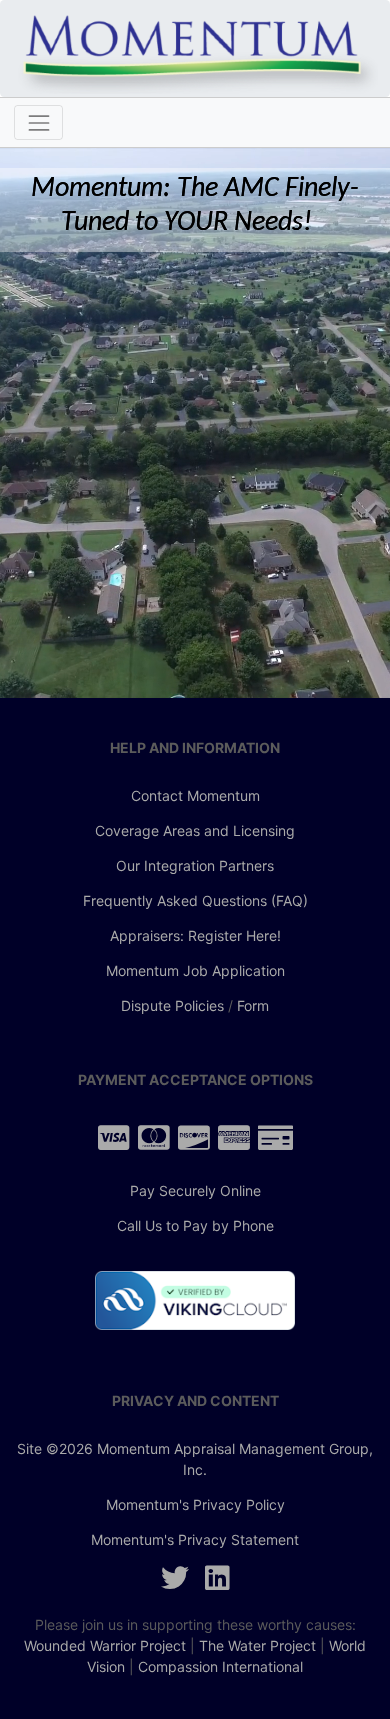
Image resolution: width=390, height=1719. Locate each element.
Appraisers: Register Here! (195, 935)
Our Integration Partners (195, 865)
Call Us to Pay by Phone (195, 1225)
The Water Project (257, 1645)
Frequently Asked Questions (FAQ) (195, 900)
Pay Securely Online (195, 1190)
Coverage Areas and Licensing (195, 830)
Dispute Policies (172, 1005)
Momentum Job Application (195, 970)
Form (253, 1005)
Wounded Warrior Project (105, 1645)
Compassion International (220, 1666)
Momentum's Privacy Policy (195, 1504)
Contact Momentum (195, 795)
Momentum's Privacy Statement (195, 1539)
